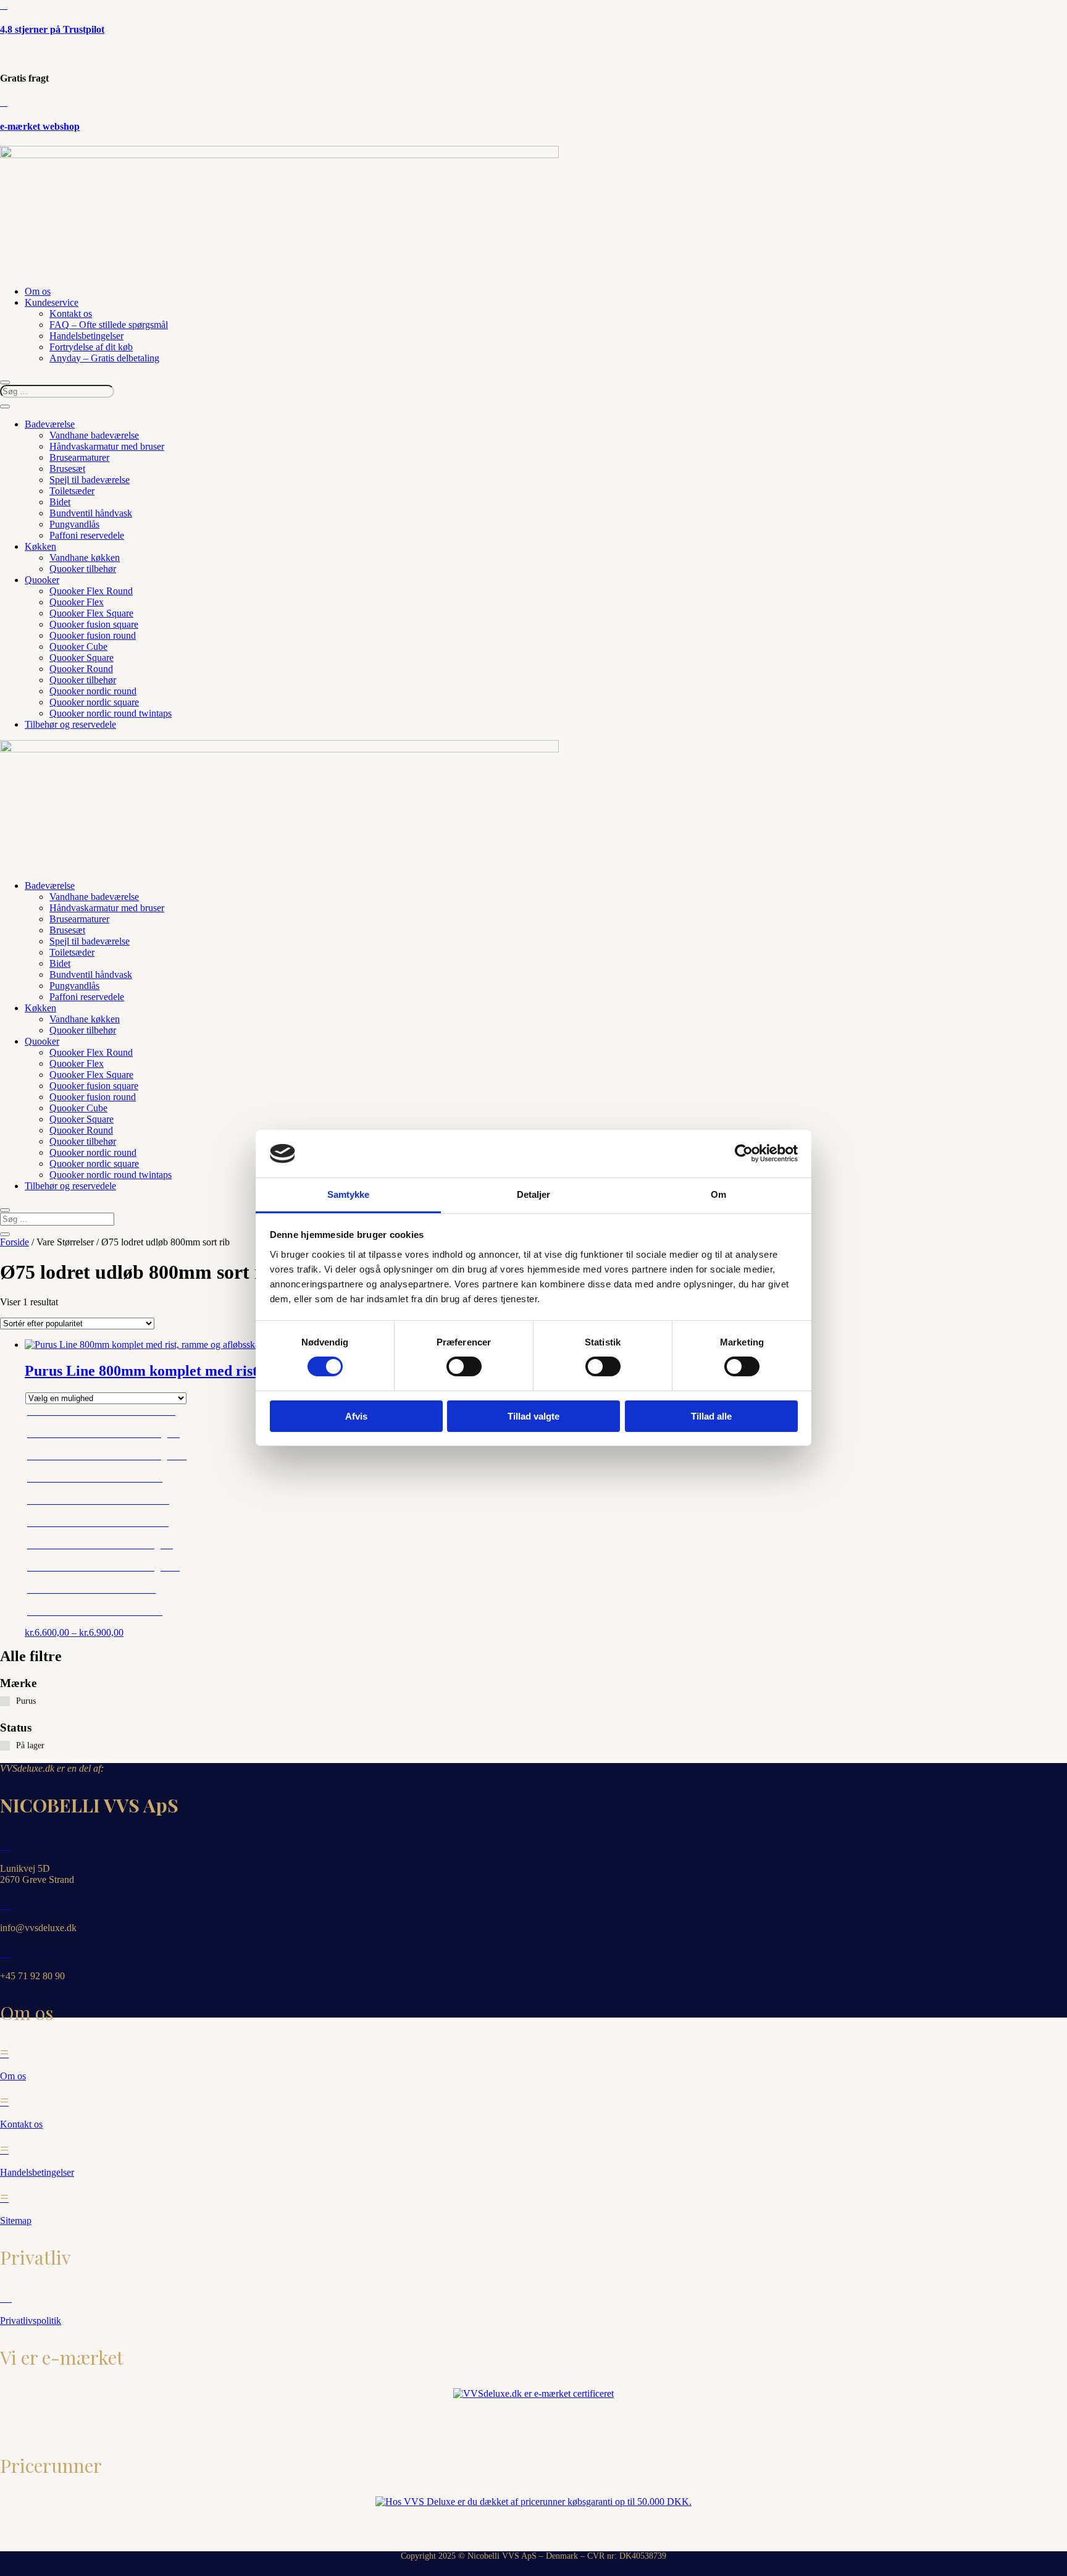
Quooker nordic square (94, 702)
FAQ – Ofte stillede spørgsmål (109, 325)
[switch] (464, 1366)
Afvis (356, 1416)
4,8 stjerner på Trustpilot (52, 29)
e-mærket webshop (40, 126)
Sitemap (16, 2220)
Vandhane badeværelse (94, 435)
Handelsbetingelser (86, 336)
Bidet (60, 502)
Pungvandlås (74, 524)
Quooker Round (81, 669)
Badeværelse (50, 424)
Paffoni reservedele (87, 535)
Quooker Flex (77, 602)
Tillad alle (711, 1416)
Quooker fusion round (93, 635)
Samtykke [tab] (349, 1194)
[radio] (107, 1415)
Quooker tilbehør (83, 569)
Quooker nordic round (93, 691)
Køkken (40, 546)
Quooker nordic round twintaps (111, 713)
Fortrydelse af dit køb (91, 347)
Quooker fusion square (94, 624)
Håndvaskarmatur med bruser (107, 446)
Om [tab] (718, 1194)
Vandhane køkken (85, 558)
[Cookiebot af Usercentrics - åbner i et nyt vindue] (744, 1153)
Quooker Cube (78, 646)
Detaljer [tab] (534, 1194)
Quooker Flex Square (91, 613)
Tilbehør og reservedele (70, 724)
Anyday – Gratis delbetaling (104, 358)
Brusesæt (67, 469)
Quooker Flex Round (91, 591)
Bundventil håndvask (91, 513)
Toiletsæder (72, 491)
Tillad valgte (533, 1416)
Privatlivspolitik (31, 2321)
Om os (38, 291)
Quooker (42, 580)
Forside (15, 1242)
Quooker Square (82, 658)
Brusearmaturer (79, 457)
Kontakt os (71, 314)
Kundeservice (52, 302)
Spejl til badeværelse (90, 480)
